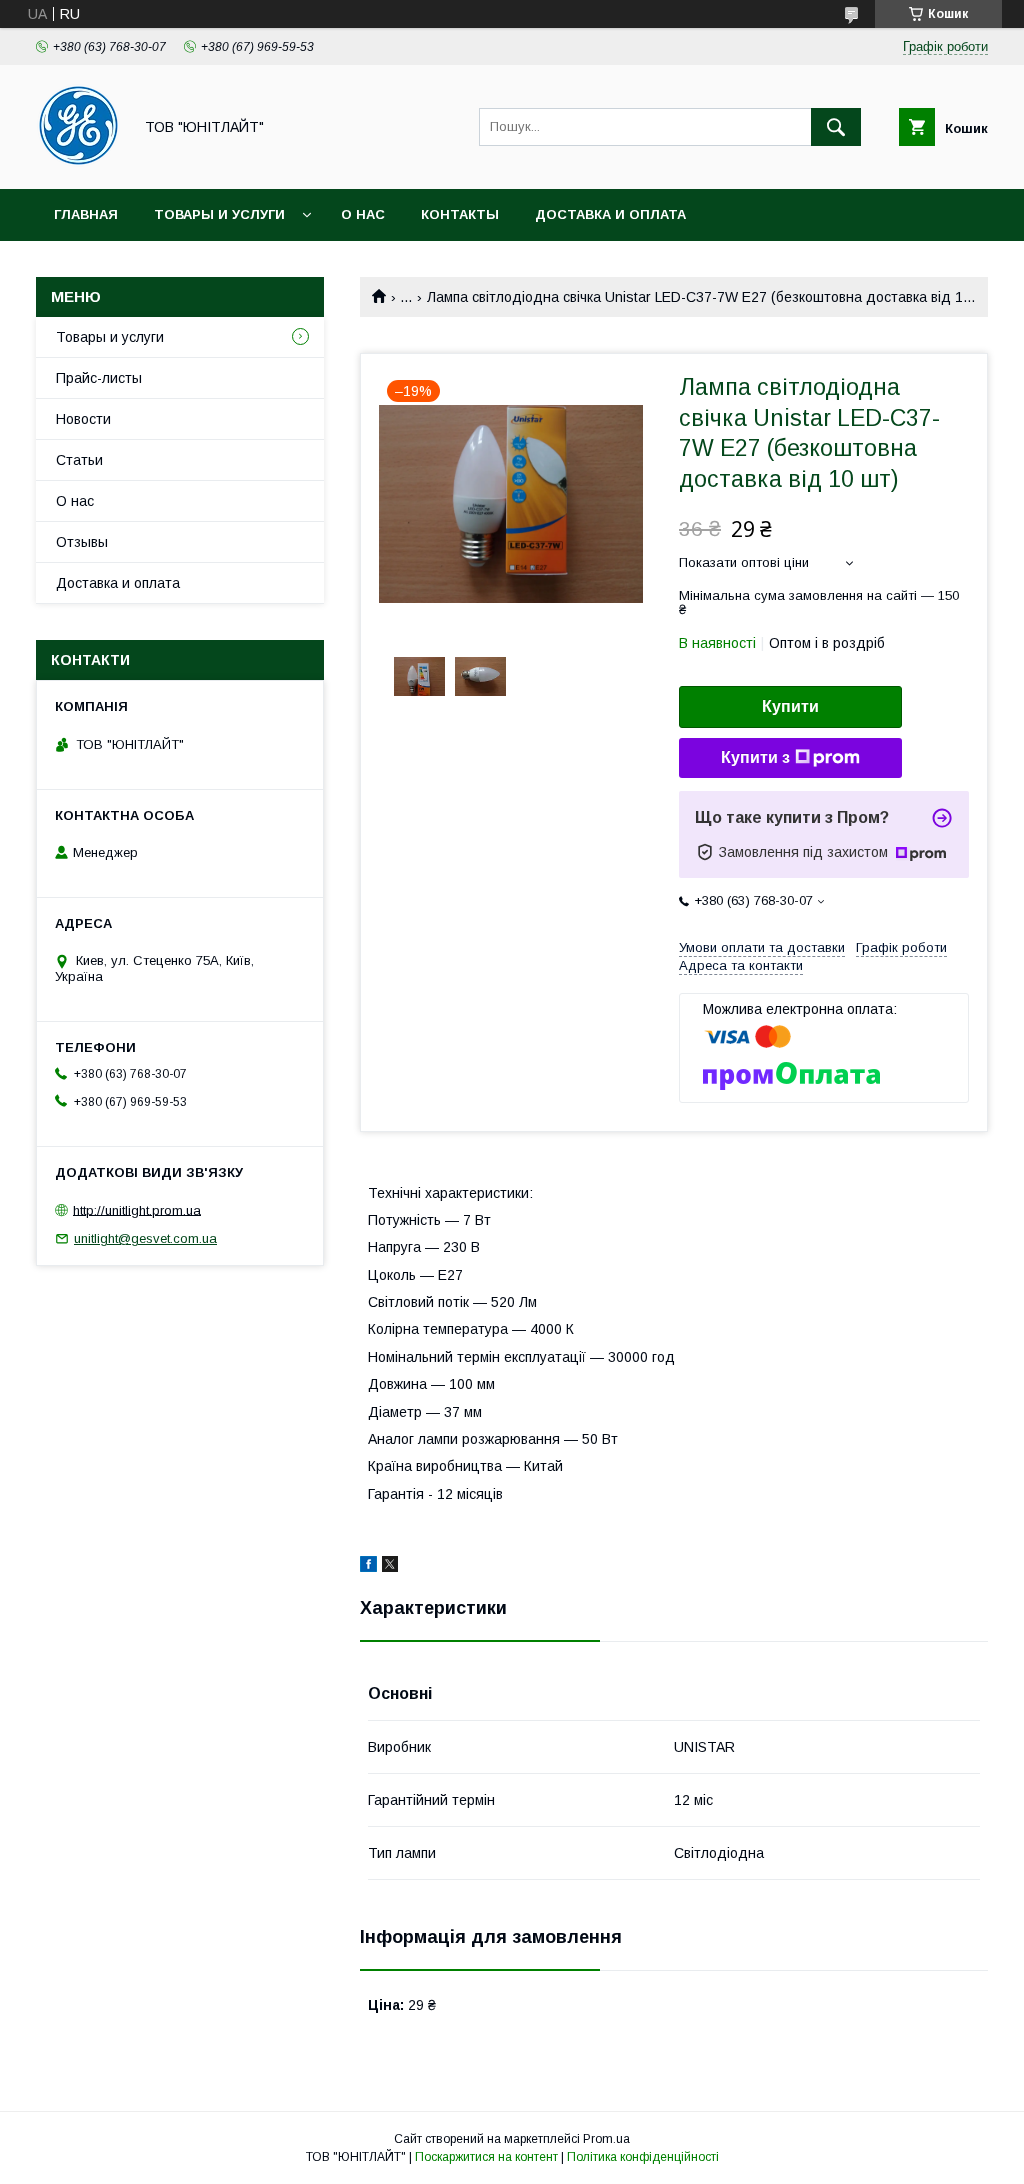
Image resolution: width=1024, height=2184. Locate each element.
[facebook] (368, 1567)
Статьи (79, 460)
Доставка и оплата (610, 214)
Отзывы (82, 542)
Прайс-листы (99, 378)
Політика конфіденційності (643, 2157)
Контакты (460, 214)
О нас (363, 214)
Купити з (755, 757)
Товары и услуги (219, 214)
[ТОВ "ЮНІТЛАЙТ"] (78, 163)
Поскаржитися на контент (486, 2157)
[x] (390, 1567)
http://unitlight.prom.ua (137, 1209)
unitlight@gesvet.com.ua (145, 1238)
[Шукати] (836, 127)
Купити (790, 706)
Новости (83, 419)
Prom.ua (606, 2139)
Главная (86, 214)
